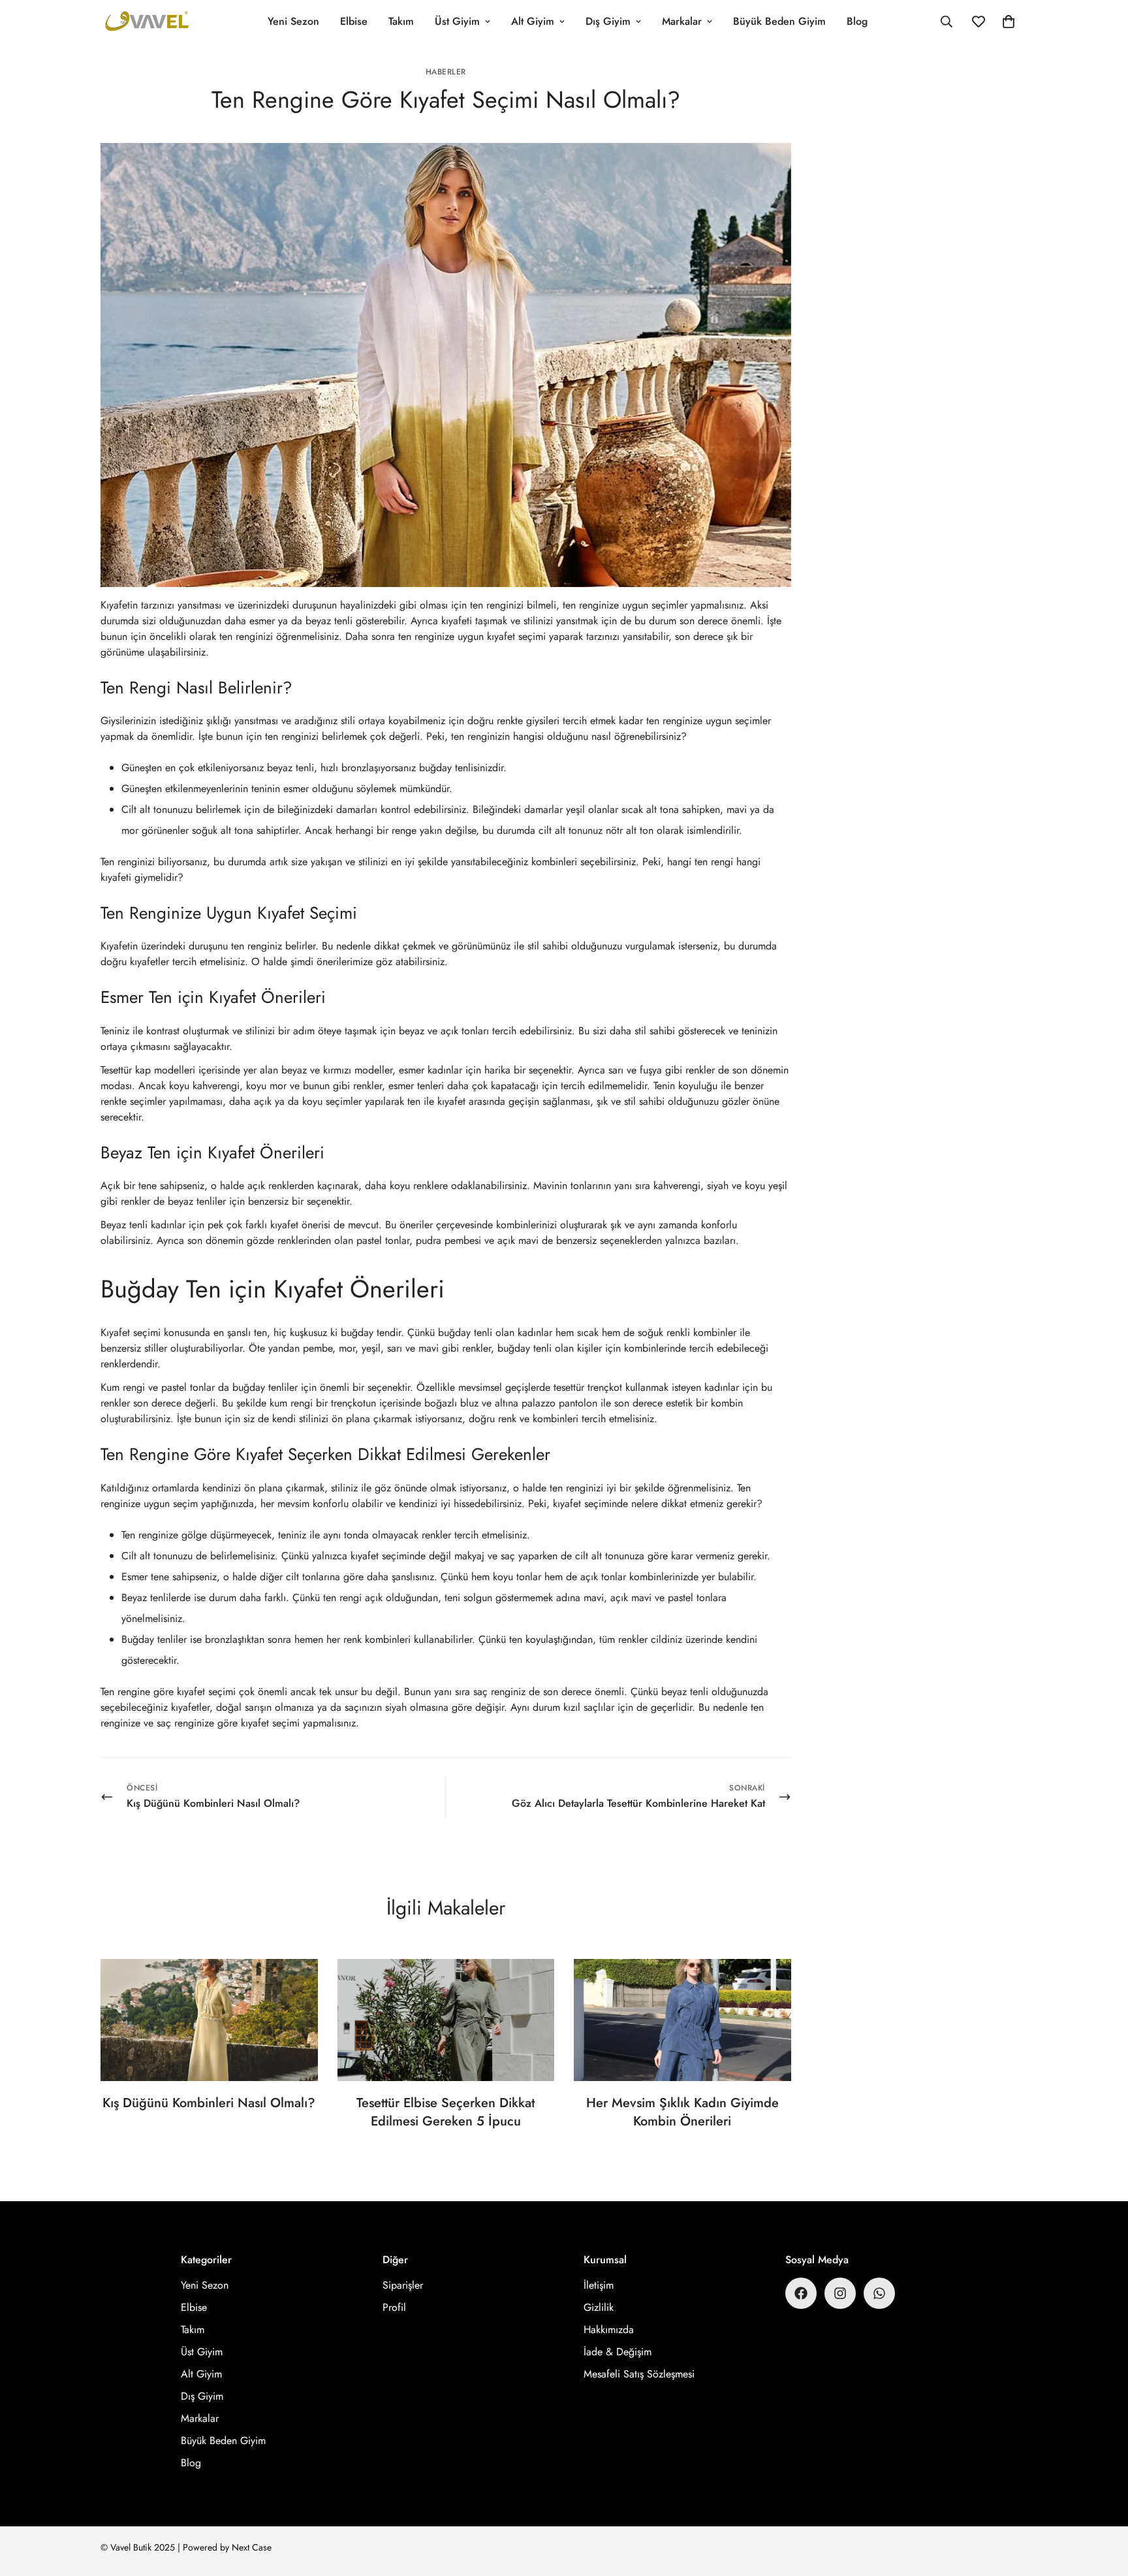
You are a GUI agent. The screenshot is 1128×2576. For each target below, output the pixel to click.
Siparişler (403, 2285)
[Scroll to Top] (1103, 2505)
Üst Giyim (457, 21)
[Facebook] (801, 2293)
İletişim (599, 2285)
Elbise (354, 21)
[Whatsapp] (879, 2293)
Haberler (446, 72)
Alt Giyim (533, 21)
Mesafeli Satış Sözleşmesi (639, 2374)
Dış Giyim (608, 21)
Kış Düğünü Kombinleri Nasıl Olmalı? (209, 2103)
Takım (401, 21)
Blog (857, 21)
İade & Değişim (618, 2352)
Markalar (682, 21)
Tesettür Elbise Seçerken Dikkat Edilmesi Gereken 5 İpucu (446, 2112)
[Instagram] (840, 2293)
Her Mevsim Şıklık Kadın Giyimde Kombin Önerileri (682, 2112)
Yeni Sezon (293, 21)
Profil (394, 2307)
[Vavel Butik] (148, 22)
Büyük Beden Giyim (779, 21)
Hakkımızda (609, 2330)
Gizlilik (599, 2307)
